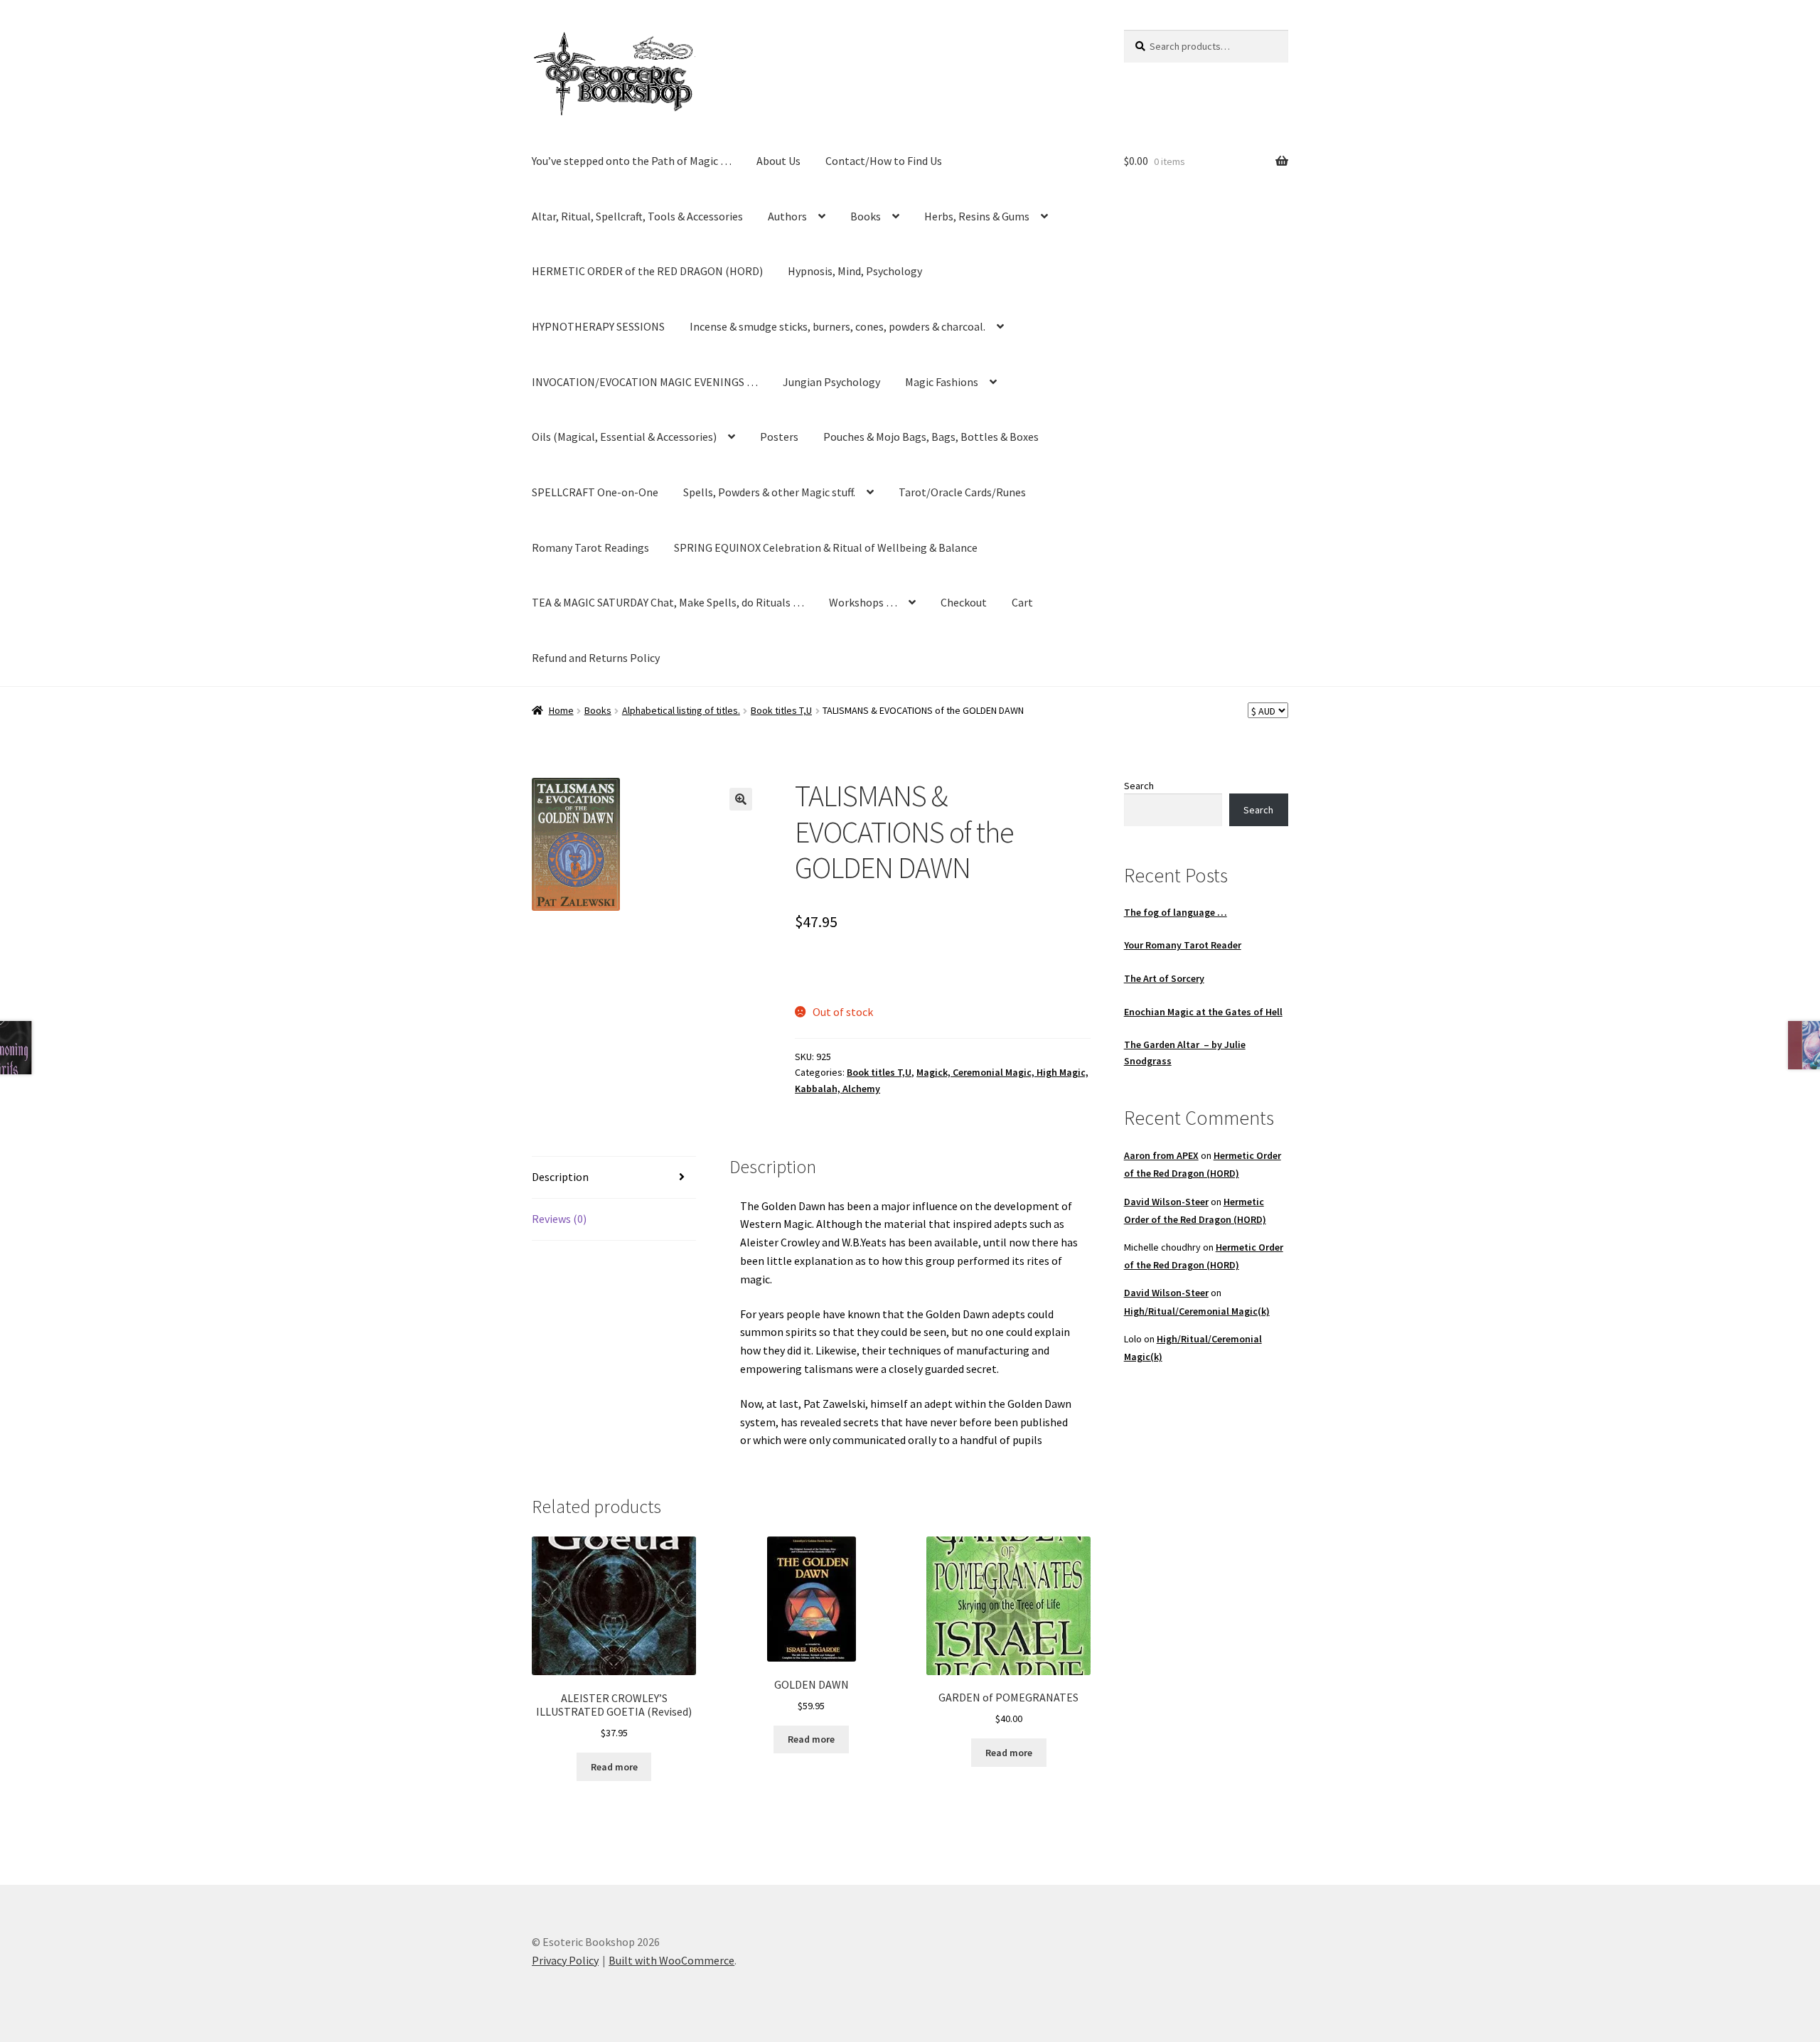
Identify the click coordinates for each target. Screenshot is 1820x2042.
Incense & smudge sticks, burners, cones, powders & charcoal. (837, 326)
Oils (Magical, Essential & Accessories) (624, 437)
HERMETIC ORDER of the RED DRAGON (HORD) (647, 271)
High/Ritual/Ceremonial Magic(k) (1197, 1311)
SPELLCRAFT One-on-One (595, 492)
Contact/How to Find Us (884, 161)
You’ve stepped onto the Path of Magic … (632, 161)
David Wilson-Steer (1166, 1202)
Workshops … (863, 602)
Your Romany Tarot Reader (1183, 945)
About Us (778, 161)
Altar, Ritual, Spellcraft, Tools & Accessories (637, 216)
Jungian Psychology (831, 382)
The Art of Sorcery (1164, 978)
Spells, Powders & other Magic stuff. (769, 492)
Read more (614, 1767)
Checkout (964, 602)
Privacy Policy (565, 1960)
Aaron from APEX (1161, 1155)
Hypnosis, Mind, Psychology (855, 271)
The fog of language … (1176, 912)
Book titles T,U (781, 710)
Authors (787, 216)
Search (1139, 786)
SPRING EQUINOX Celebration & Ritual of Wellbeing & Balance (826, 547)
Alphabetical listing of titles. (681, 710)
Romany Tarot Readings (590, 547)
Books (866, 216)
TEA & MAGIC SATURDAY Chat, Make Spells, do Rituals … (668, 602)
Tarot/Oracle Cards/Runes (962, 492)
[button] (741, 799)
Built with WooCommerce (671, 1960)
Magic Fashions (942, 382)
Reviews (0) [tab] (559, 1219)
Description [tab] (560, 1177)
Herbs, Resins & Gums (977, 216)
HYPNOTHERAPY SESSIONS (598, 326)
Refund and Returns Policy (596, 658)
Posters (779, 437)
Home (561, 710)
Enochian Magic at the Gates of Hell (1203, 1012)
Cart (1022, 602)
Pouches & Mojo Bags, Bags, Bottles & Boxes (931, 437)
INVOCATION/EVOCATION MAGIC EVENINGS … (645, 382)
